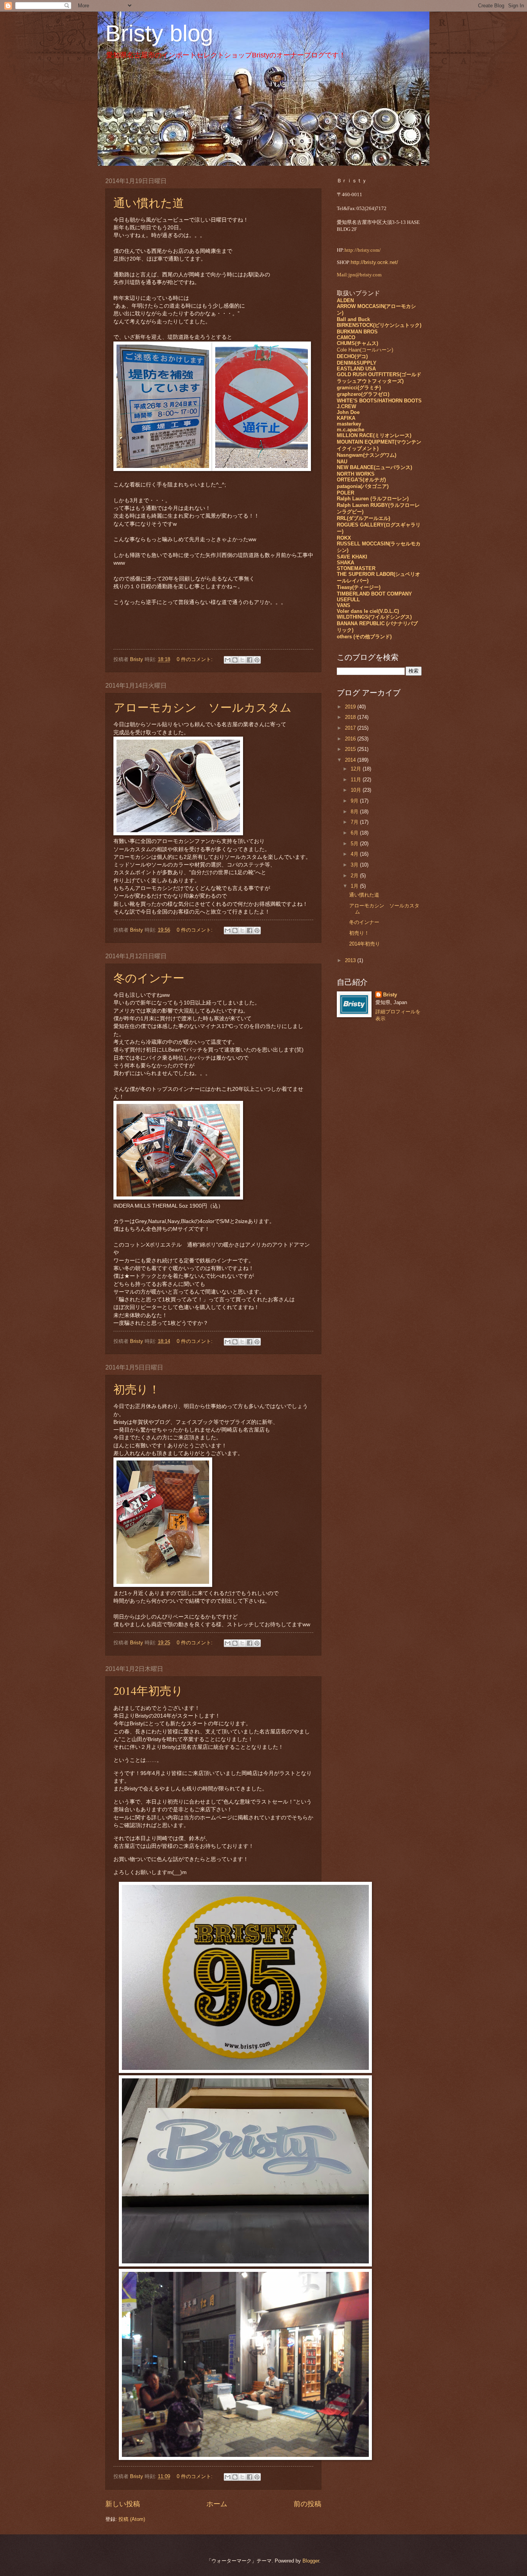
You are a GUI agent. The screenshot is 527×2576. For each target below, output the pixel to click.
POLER (345, 493)
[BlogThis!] (235, 660)
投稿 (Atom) (132, 2519)
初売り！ (137, 1389)
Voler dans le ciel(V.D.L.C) (368, 611)
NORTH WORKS (356, 474)
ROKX (344, 538)
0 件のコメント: (195, 659)
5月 (355, 844)
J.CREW (346, 406)
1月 (355, 886)
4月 (355, 854)
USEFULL (348, 600)
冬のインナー (149, 978)
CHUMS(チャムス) (357, 343)
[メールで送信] (228, 660)
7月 (355, 822)
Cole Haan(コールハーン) (365, 350)
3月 (355, 865)
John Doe (348, 412)
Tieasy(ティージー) (359, 587)
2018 (351, 717)
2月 (355, 876)
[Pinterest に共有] (257, 660)
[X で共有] (242, 660)
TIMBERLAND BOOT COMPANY (374, 594)
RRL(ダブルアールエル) (363, 518)
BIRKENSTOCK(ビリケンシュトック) (379, 325)
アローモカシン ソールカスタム (203, 707)
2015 (351, 749)
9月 (355, 801)
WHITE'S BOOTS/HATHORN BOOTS (379, 401)
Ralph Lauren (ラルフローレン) (373, 499)
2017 (351, 728)
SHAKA (345, 563)
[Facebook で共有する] (250, 660)
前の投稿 (307, 2504)
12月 (357, 769)
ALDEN (345, 300)
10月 (357, 790)
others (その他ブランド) (364, 637)
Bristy (390, 995)
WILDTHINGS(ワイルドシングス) (374, 617)
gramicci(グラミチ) (359, 388)
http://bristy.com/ (363, 250)
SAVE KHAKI (352, 557)
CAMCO (346, 337)
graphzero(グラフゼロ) (363, 394)
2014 (351, 760)
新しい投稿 (123, 2504)
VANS (344, 605)
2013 (351, 960)
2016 (351, 739)
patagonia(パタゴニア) (363, 486)
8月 (355, 812)
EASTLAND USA (356, 369)
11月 (357, 780)
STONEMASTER (356, 568)
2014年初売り (148, 1690)
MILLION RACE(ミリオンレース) (374, 435)
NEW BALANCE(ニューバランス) (374, 467)
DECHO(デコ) (352, 356)
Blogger (311, 2561)
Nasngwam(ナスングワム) (367, 455)
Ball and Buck (353, 319)
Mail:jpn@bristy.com (359, 275)
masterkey (349, 424)
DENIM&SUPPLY (357, 363)
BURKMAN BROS (357, 332)
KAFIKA (346, 418)
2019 (351, 707)
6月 (355, 833)
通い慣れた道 (149, 202)
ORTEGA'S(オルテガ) (361, 480)
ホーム (217, 2504)
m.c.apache (350, 430)
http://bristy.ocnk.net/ (374, 262)
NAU (342, 462)
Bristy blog (159, 33)
